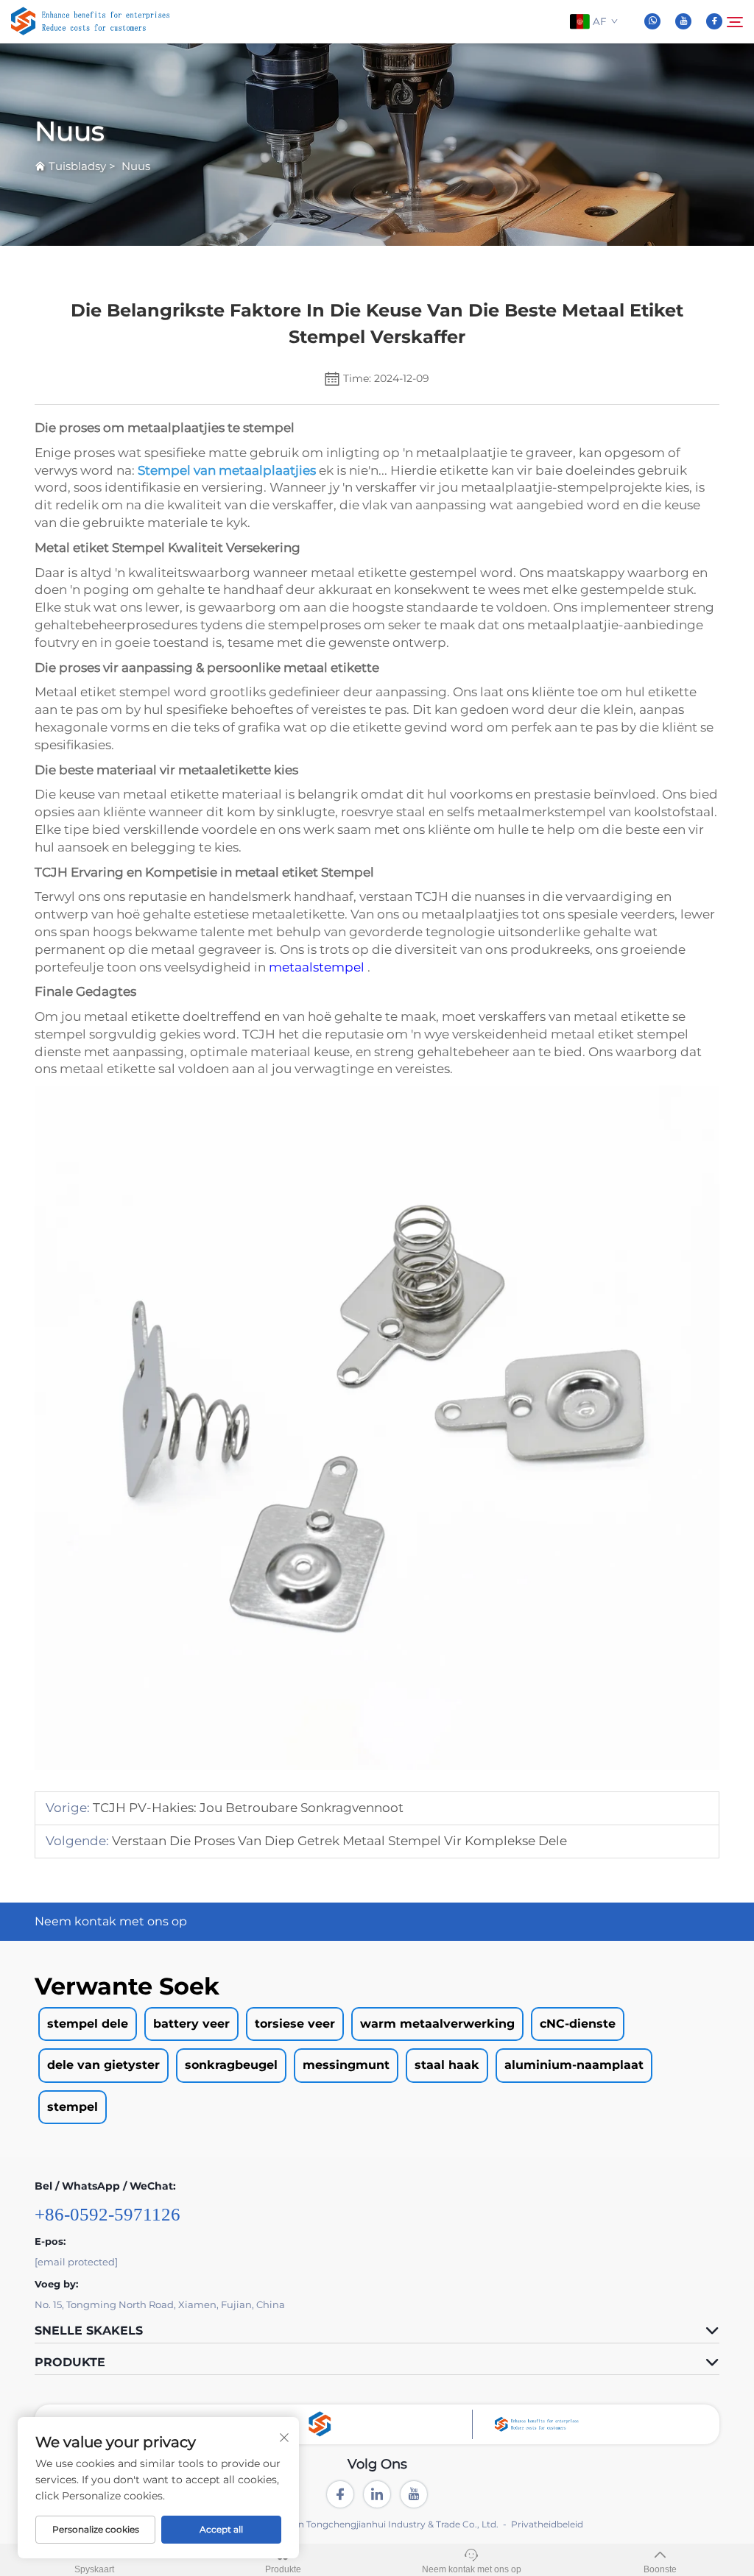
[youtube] (683, 21)
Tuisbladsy (77, 166)
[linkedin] (377, 2494)
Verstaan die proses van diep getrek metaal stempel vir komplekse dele (338, 1841)
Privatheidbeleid (547, 2524)
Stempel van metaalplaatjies (228, 470)
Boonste (660, 2569)
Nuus (136, 166)
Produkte (283, 2569)
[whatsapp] (652, 21)
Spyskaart (94, 2569)
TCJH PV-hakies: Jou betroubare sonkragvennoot (247, 1808)
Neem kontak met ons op (472, 2569)
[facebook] (714, 21)
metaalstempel (318, 967)
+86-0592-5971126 (108, 2214)
